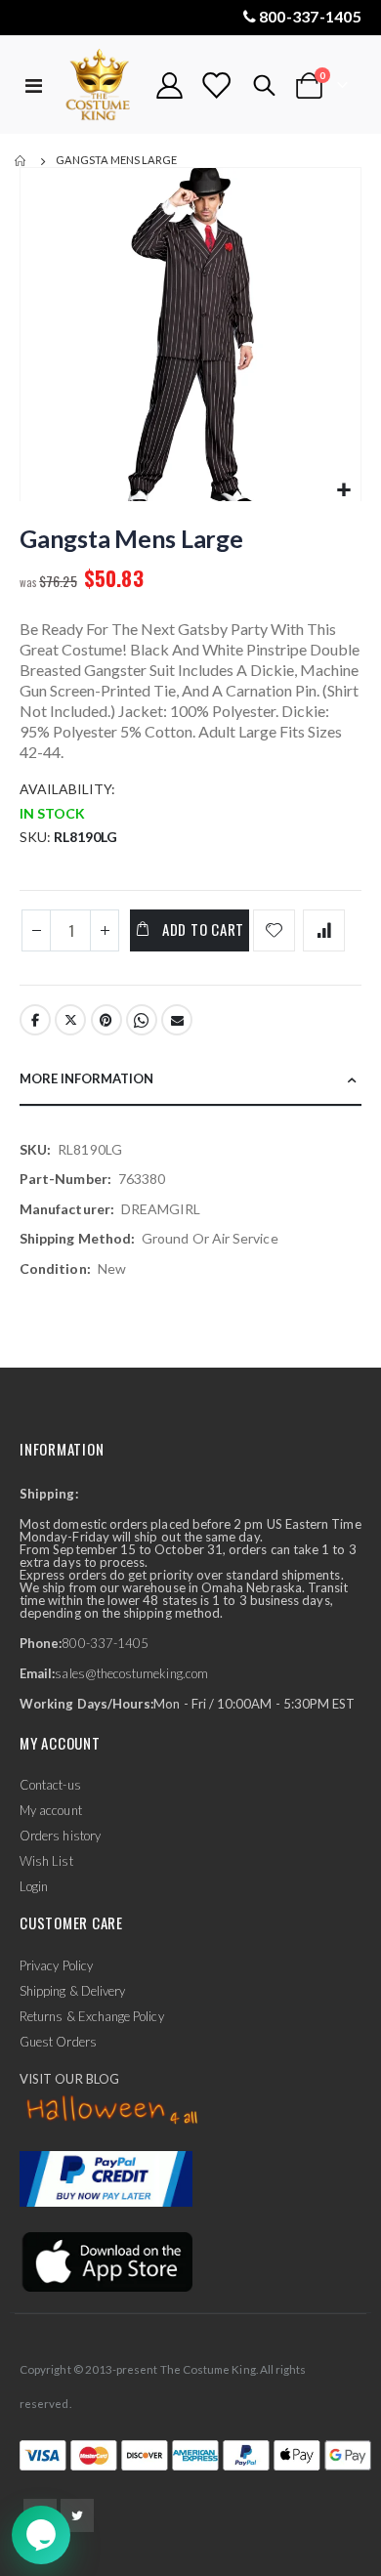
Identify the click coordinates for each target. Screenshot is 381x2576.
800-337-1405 (310, 16)
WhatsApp (142, 1020)
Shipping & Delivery (72, 1991)
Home (21, 161)
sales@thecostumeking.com (131, 1673)
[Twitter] (77, 2515)
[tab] (190, 1080)
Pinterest (106, 1020)
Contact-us (50, 1785)
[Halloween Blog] (113, 2110)
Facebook (35, 1020)
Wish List (46, 1861)
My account (51, 1810)
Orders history (60, 1836)
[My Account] (170, 85)
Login (34, 1886)
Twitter (70, 1020)
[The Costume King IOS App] (106, 2260)
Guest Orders (58, 2042)
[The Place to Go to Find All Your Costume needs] (100, 85)
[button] (343, 491)
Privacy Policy (56, 1965)
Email (177, 1020)
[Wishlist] (216, 85)
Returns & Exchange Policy (92, 2016)
